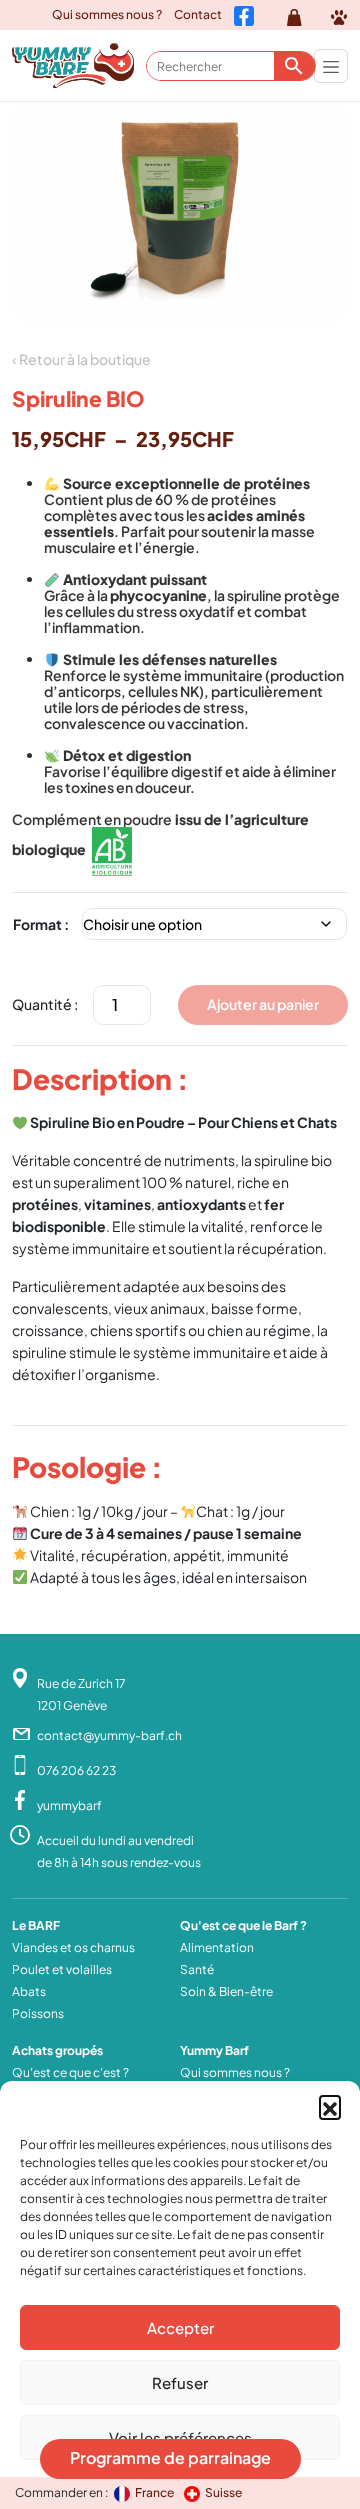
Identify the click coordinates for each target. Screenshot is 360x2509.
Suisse (223, 2492)
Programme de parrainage (170, 2457)
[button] (330, 2106)
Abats (29, 1991)
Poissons (38, 2013)
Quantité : (45, 1004)
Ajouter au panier (263, 1004)
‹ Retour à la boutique (81, 359)
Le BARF (36, 1925)
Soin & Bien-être (226, 1991)
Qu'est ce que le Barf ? (243, 1925)
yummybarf (69, 1805)
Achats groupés (57, 2050)
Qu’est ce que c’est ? (70, 2072)
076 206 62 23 (76, 1770)
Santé (197, 1969)
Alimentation (217, 1947)
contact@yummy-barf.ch (109, 1735)
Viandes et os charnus (73, 1947)
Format (37, 924)
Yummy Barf (214, 2050)
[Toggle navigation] (331, 66)
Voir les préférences (180, 2437)
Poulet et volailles (62, 1969)
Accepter (180, 2327)
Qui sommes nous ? (107, 14)
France (155, 2492)
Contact (198, 14)
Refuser (180, 2382)
